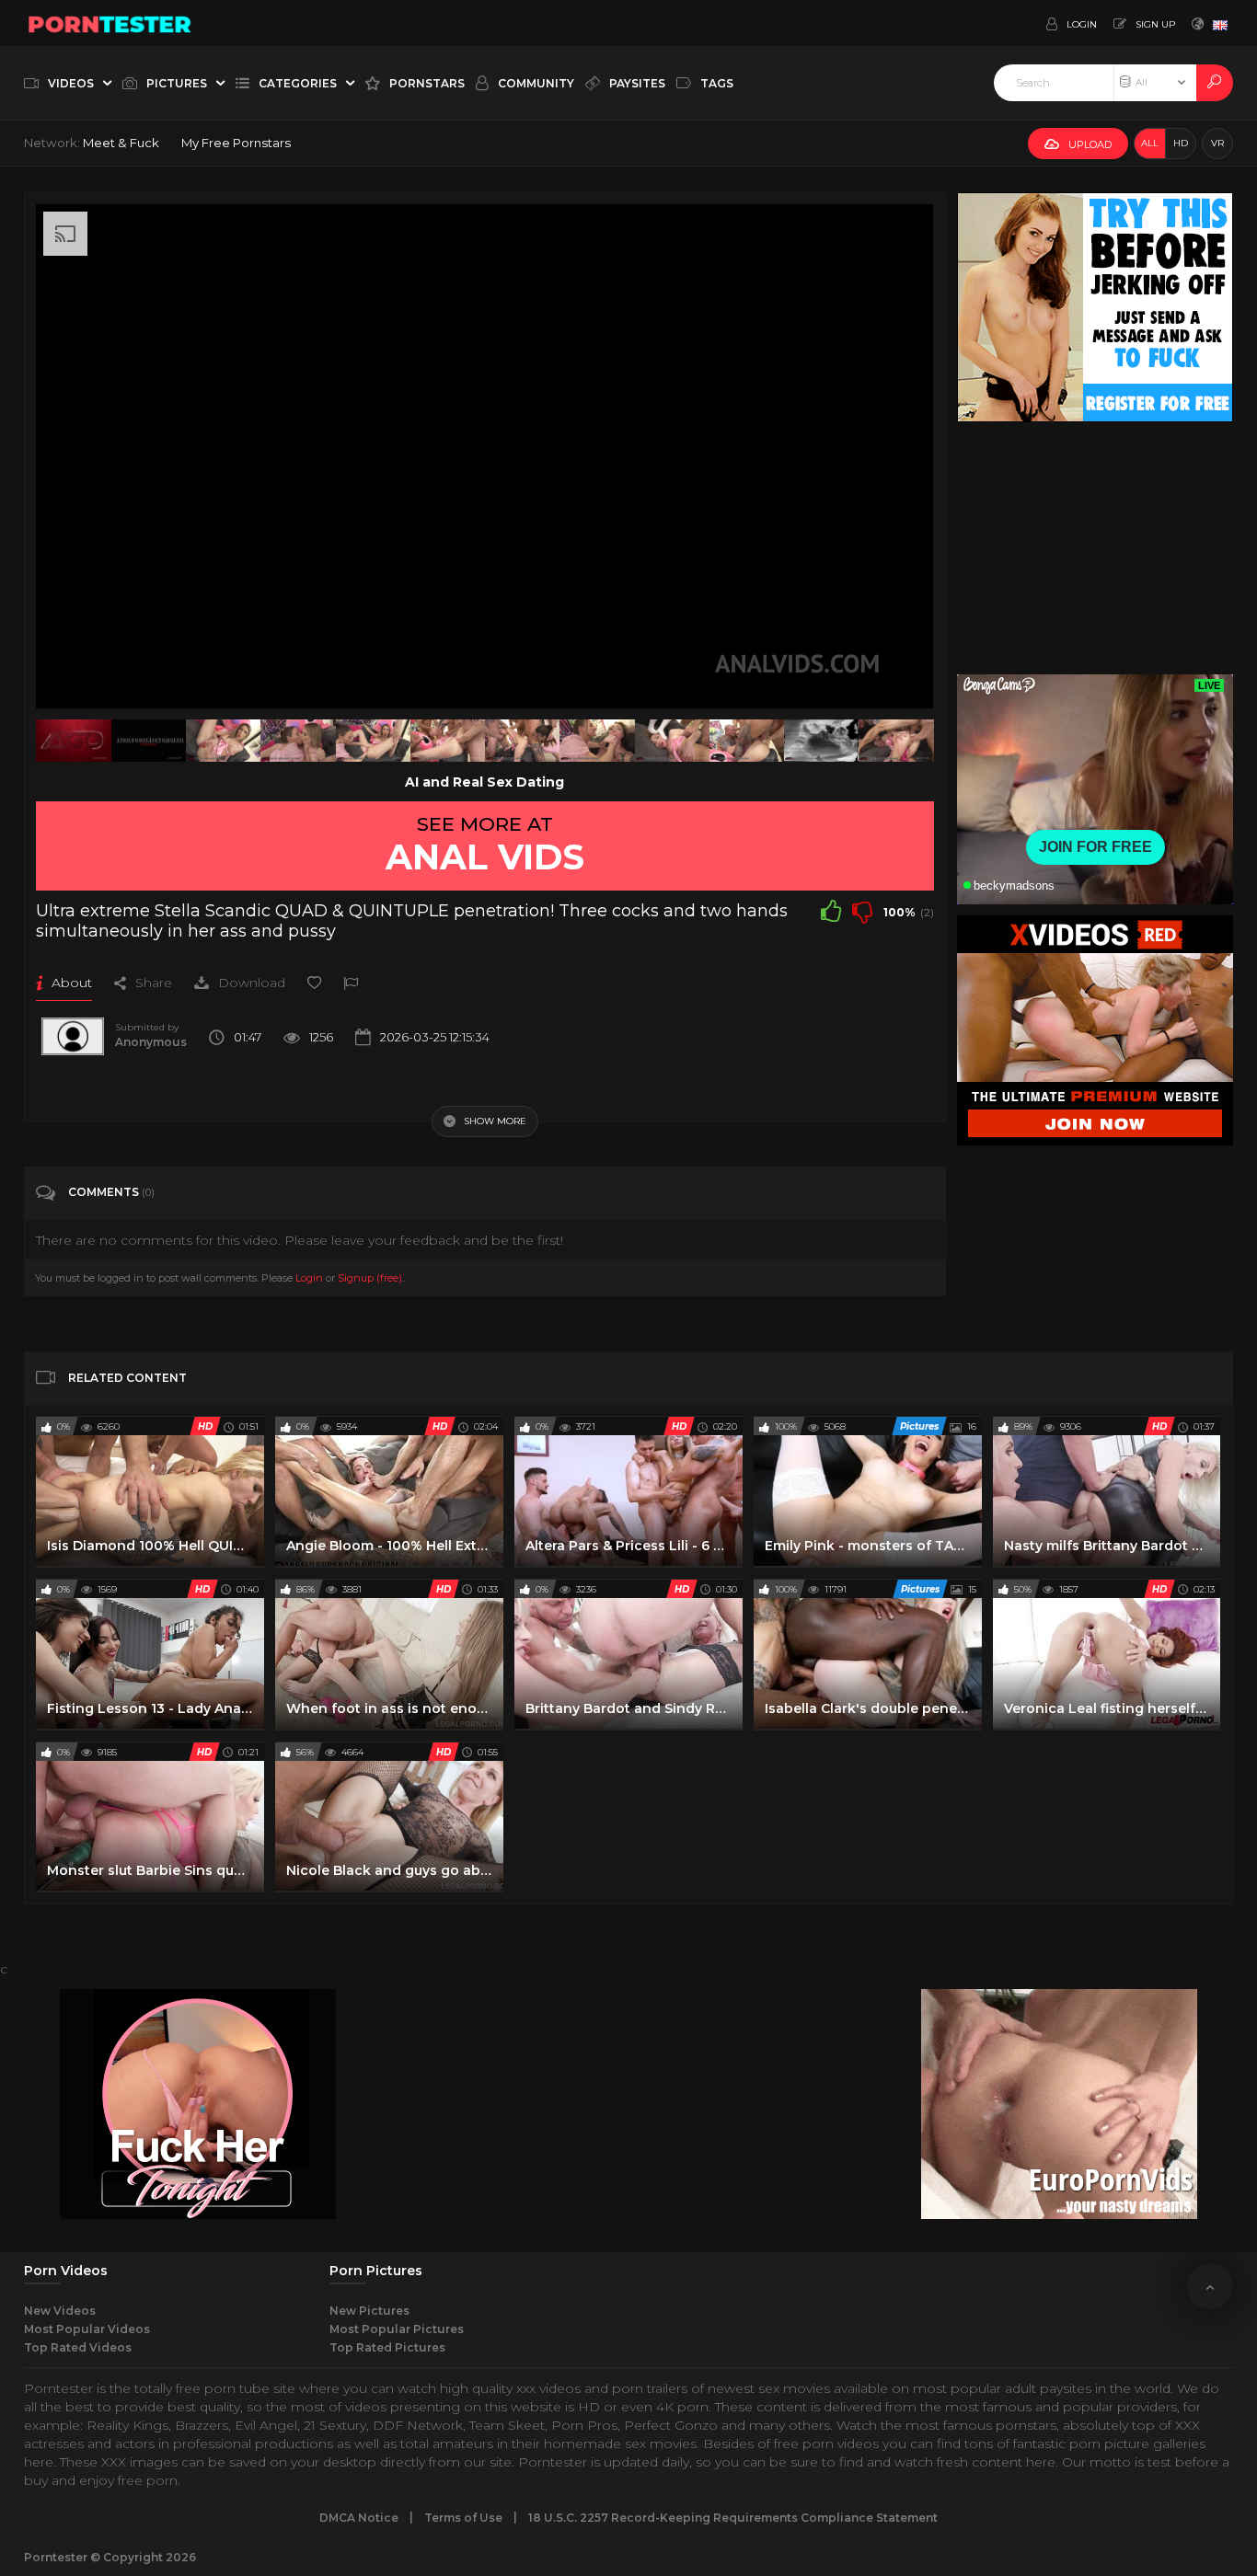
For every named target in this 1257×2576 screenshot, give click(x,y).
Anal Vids (485, 857)
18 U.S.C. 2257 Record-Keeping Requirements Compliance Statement (733, 2518)
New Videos (60, 2311)
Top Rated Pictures (387, 2347)
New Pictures (369, 2311)
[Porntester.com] (110, 23)
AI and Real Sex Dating (484, 782)
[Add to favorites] (314, 983)
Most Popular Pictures (397, 2329)
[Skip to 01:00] (896, 741)
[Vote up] (831, 911)
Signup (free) (370, 1278)
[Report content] (351, 983)
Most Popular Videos (87, 2329)
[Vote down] (862, 911)
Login (309, 1278)
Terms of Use (463, 2518)
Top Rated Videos (78, 2347)
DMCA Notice (359, 2518)
